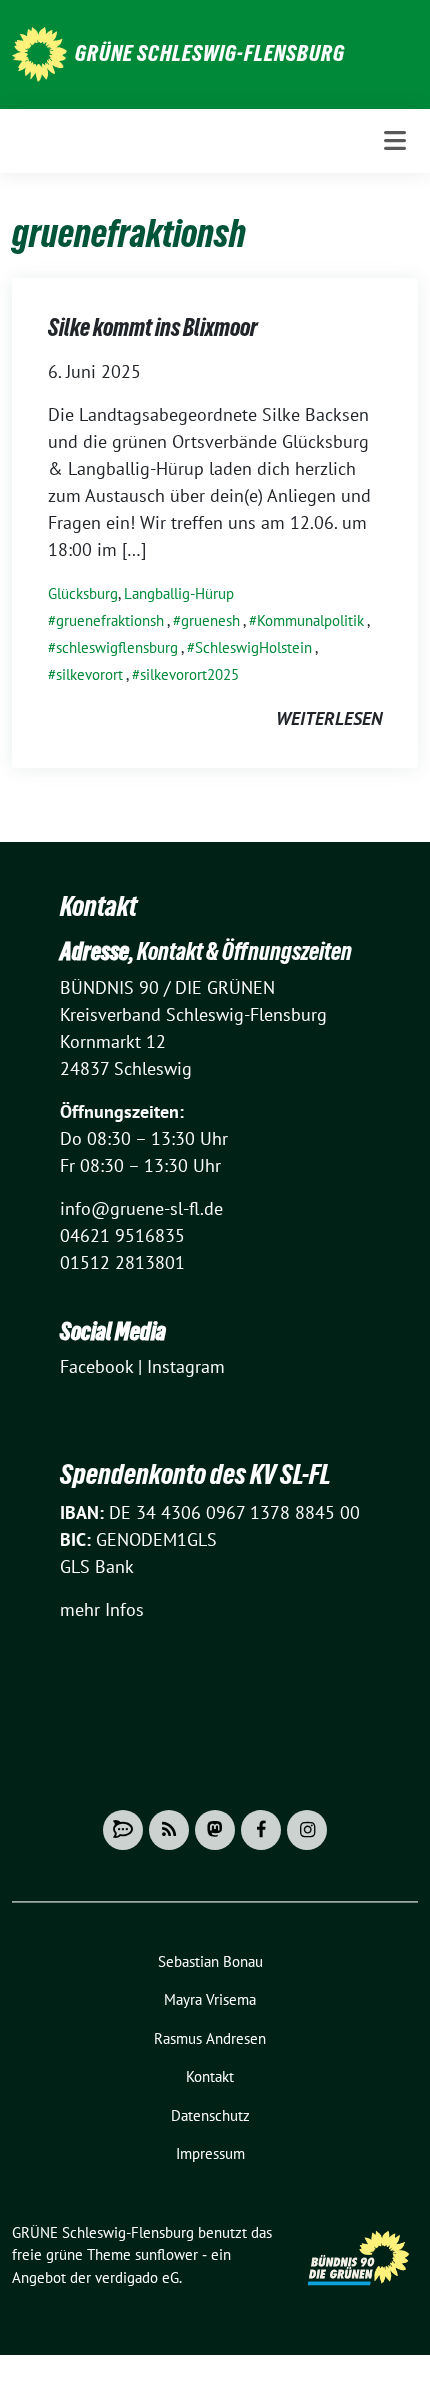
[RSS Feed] (169, 1830)
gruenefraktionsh (110, 620)
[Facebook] (261, 1830)
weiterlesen (329, 718)
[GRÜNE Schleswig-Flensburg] (39, 52)
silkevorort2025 (189, 674)
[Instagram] (307, 1830)
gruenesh (210, 620)
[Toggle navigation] (395, 140)
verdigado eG (137, 2277)
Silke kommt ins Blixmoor (153, 327)
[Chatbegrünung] (123, 1830)
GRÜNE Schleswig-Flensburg (210, 53)
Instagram (186, 1366)
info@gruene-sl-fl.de (141, 1208)
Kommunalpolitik (310, 620)
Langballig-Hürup (179, 593)
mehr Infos (102, 1609)
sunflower (166, 2254)
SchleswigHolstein (253, 647)
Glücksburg (83, 593)
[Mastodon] (215, 1830)
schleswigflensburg (117, 647)
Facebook (96, 1366)
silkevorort (89, 674)
